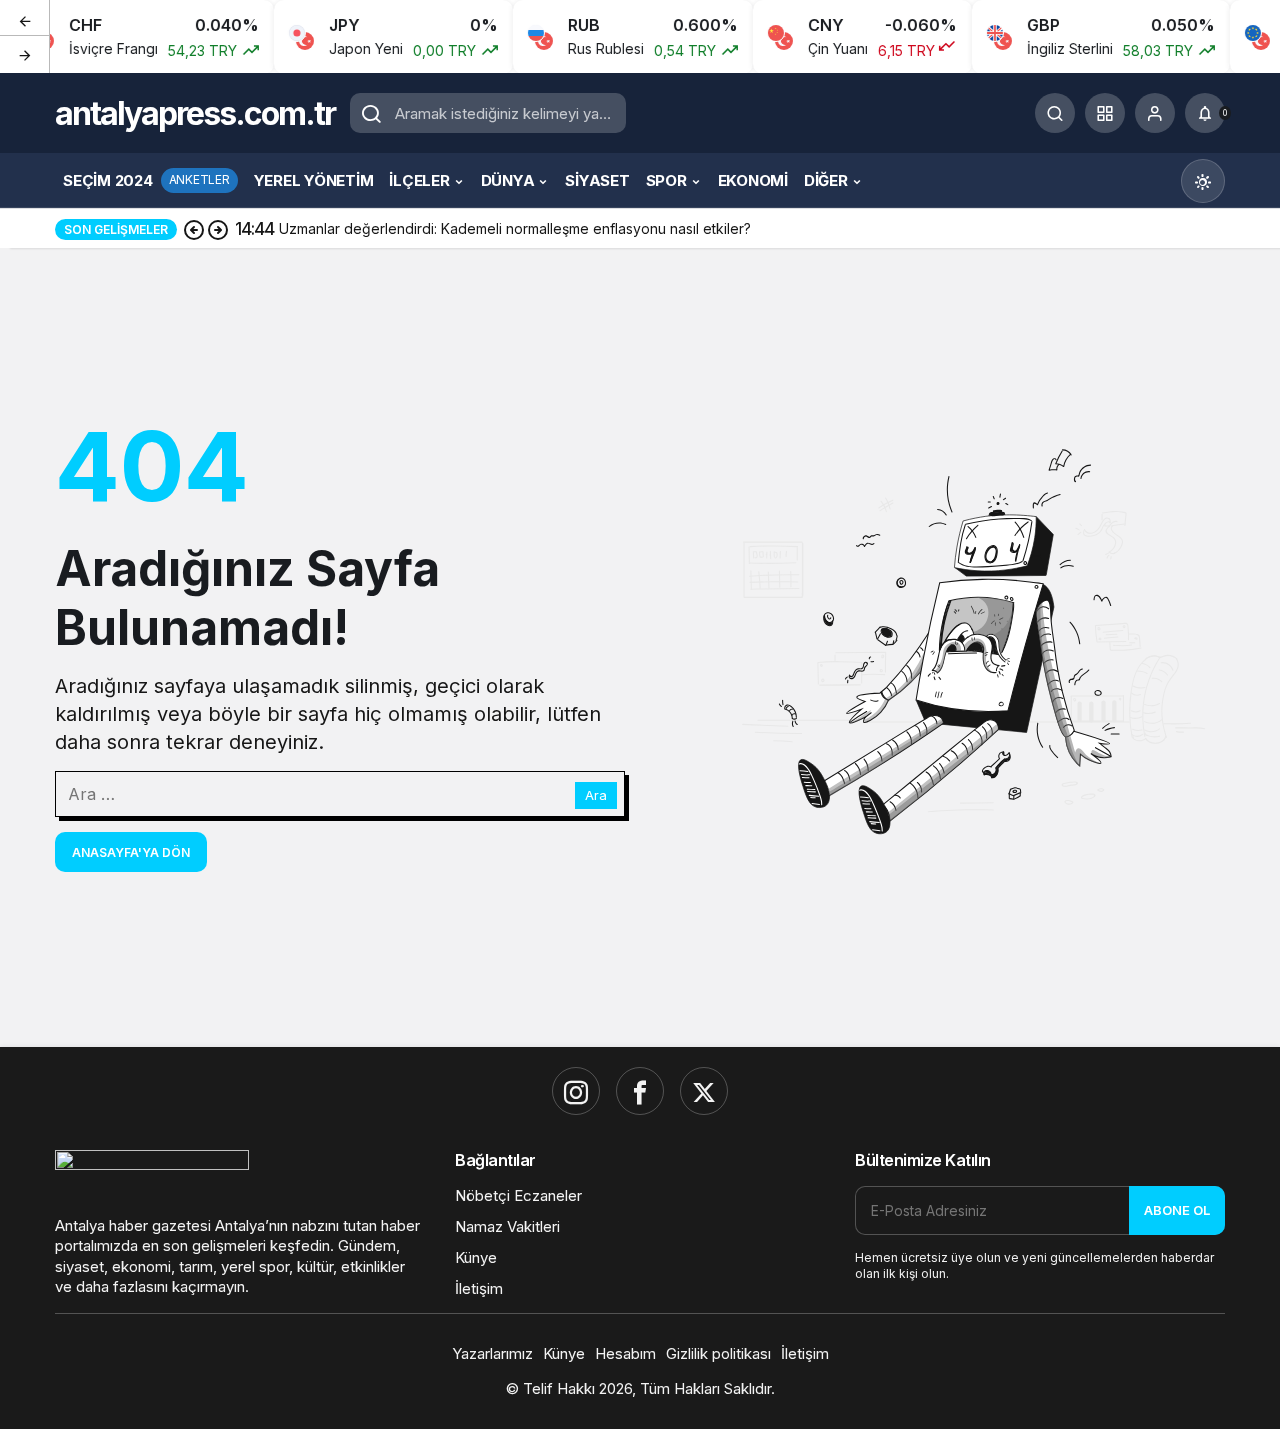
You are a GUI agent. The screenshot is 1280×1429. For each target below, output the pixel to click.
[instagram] (576, 1091)
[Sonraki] (25, 54)
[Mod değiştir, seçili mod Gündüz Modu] (1203, 181)
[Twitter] (704, 1091)
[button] (1105, 113)
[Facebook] (640, 1091)
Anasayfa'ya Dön (131, 852)
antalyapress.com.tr (195, 113)
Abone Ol (1177, 1210)
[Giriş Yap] (1155, 113)
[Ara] (1055, 113)
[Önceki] (25, 19)
